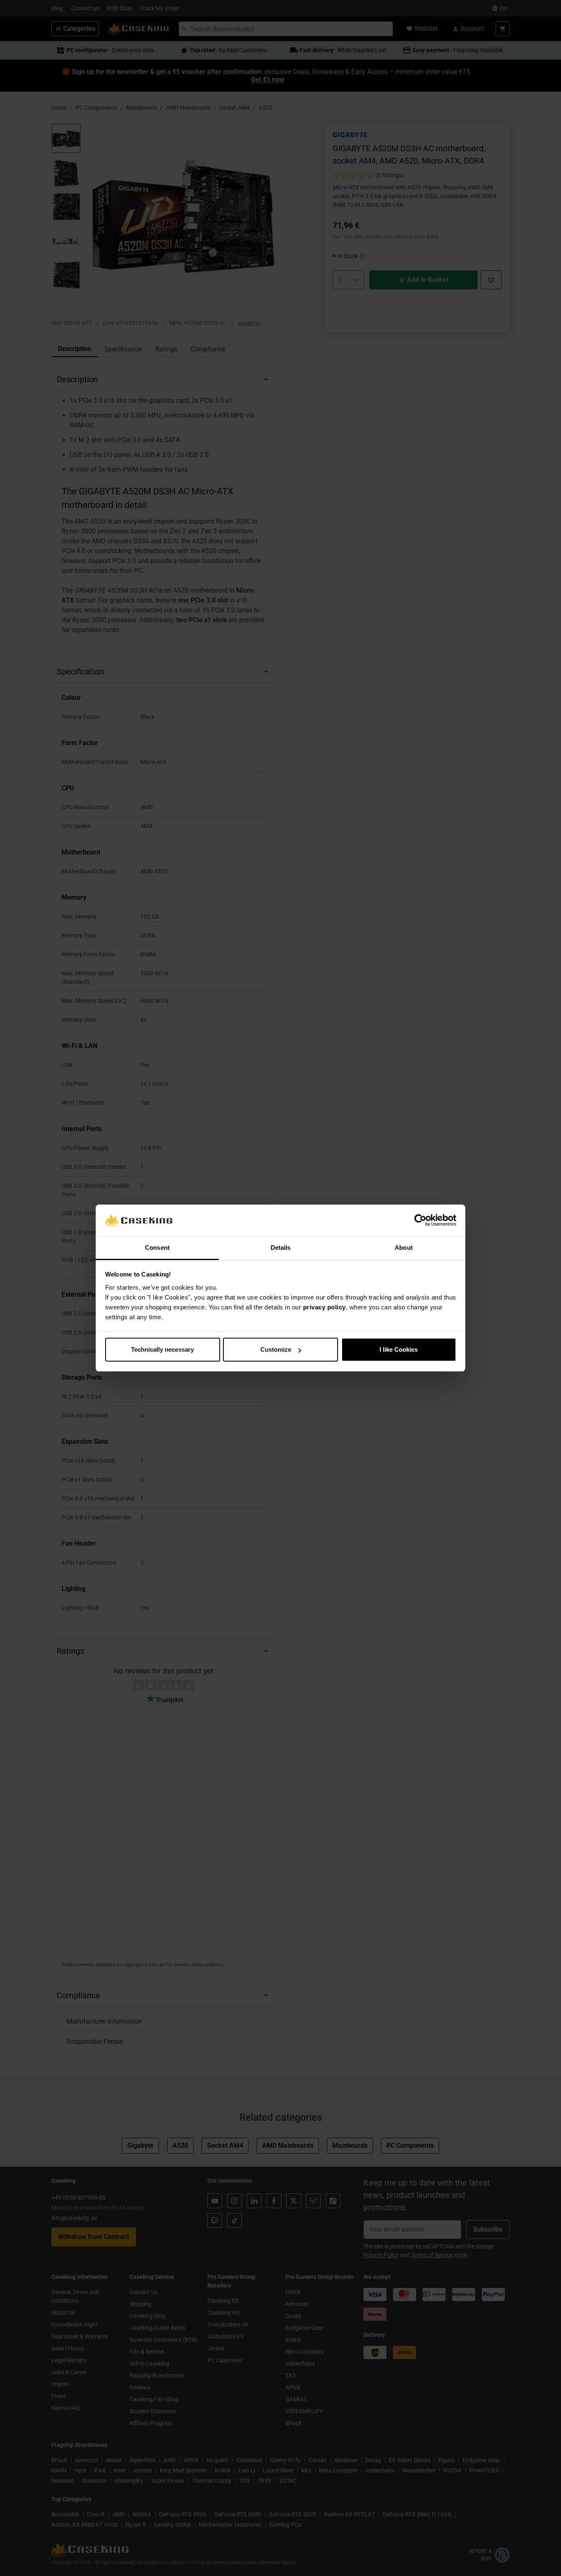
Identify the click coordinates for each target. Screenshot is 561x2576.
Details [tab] (281, 1248)
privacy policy (324, 1307)
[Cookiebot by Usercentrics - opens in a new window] (420, 1221)
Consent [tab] (157, 1248)
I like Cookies (399, 1349)
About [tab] (404, 1248)
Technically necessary (162, 1349)
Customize (276, 1349)
